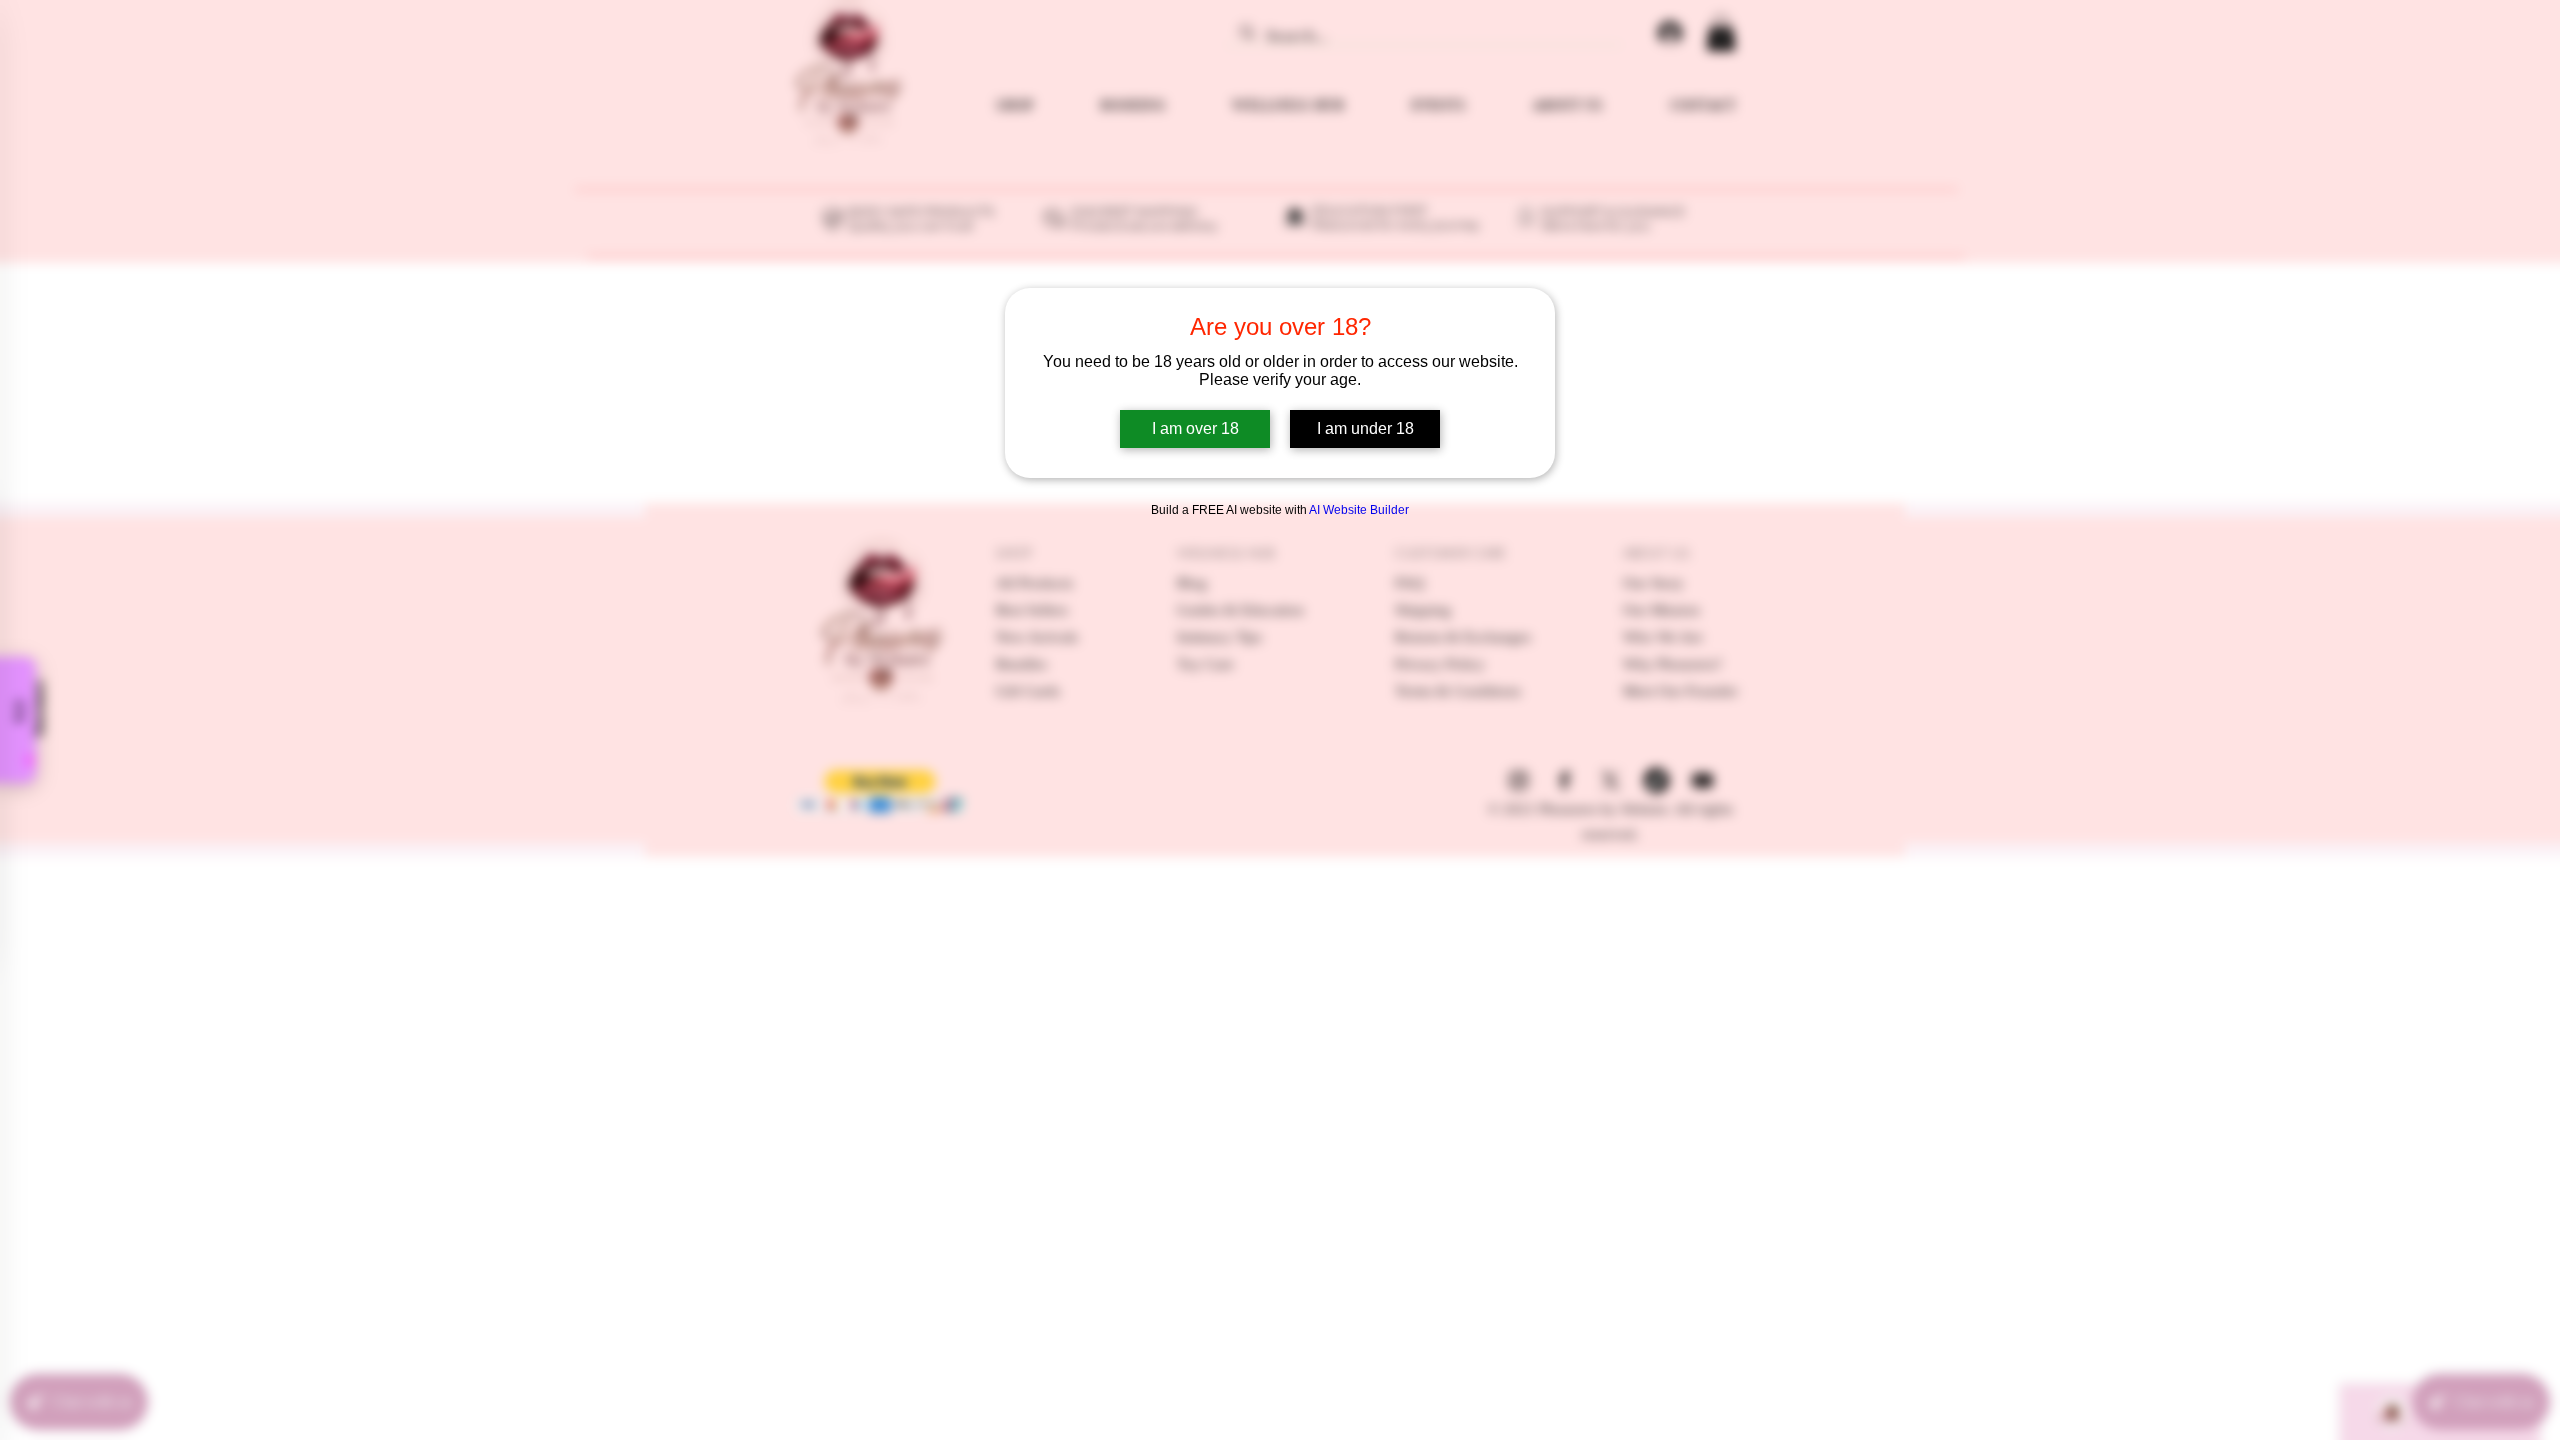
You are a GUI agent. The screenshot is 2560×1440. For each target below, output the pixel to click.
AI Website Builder (1359, 510)
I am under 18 (1365, 428)
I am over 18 (1195, 428)
